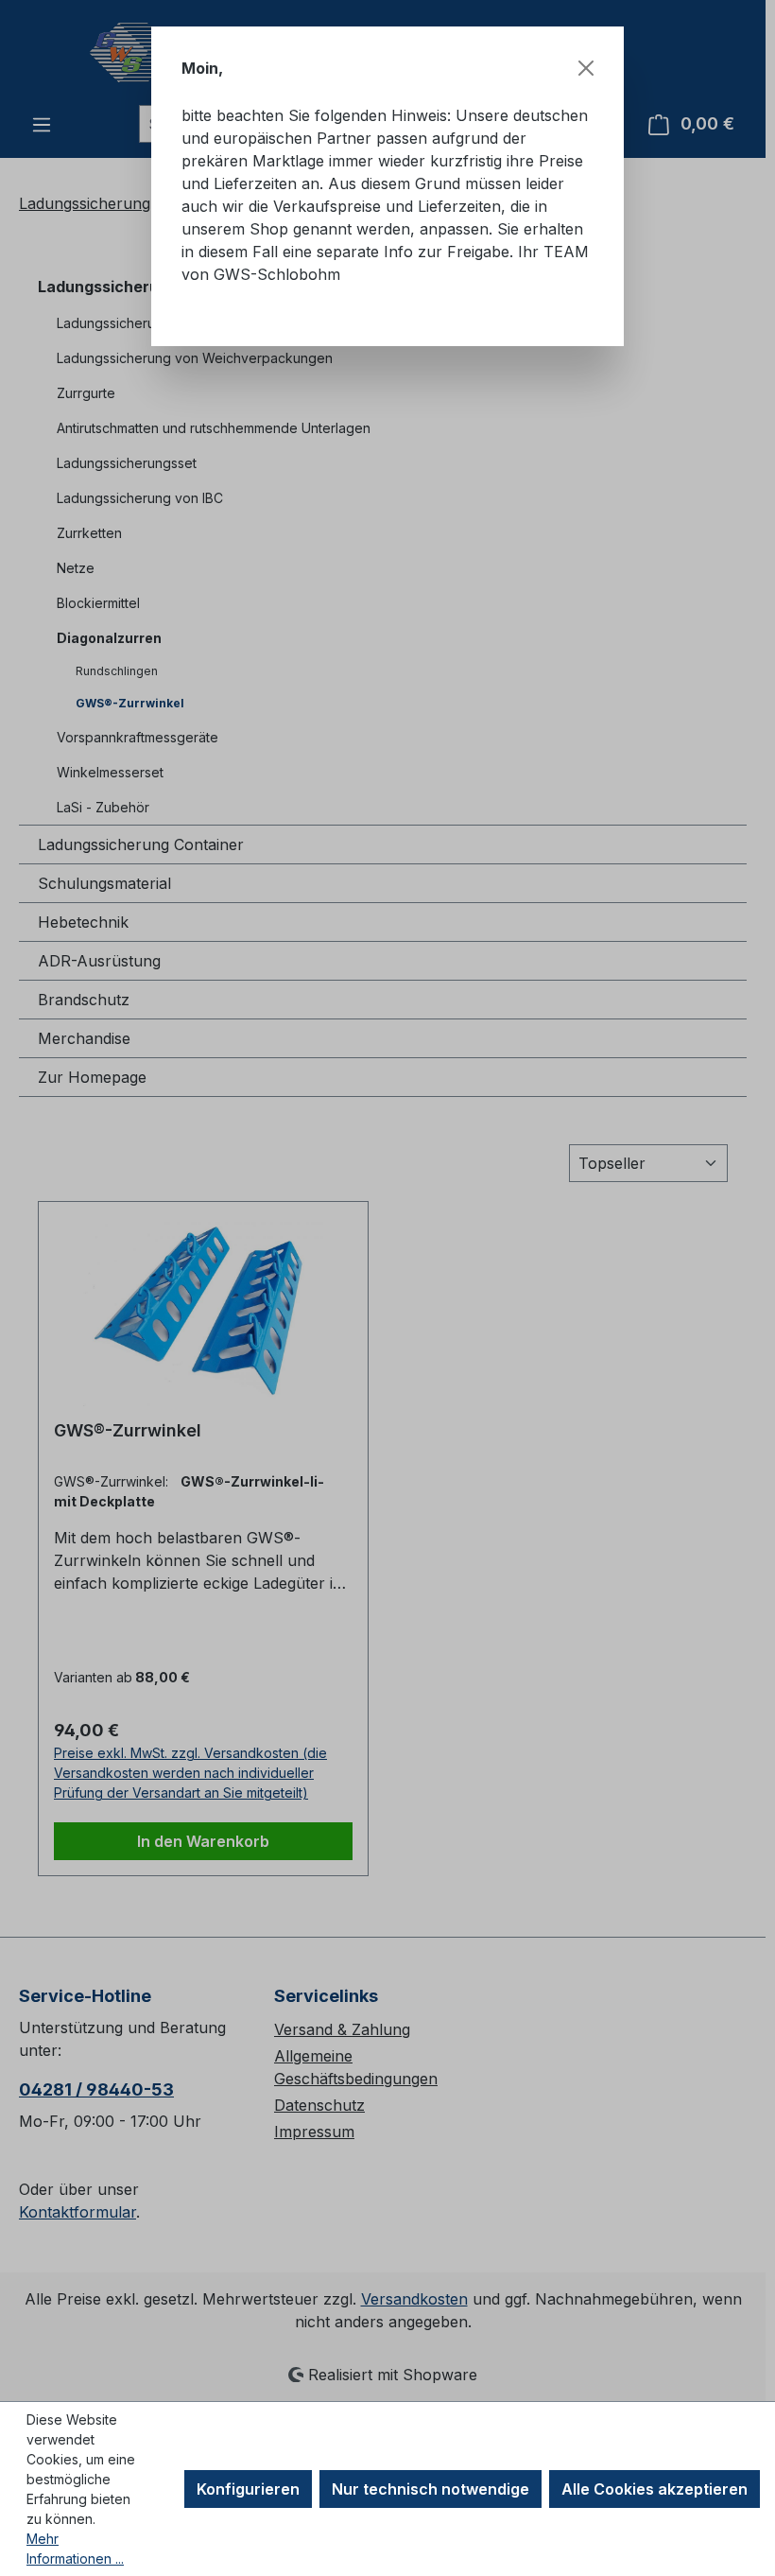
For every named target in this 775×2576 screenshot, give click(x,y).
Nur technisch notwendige (431, 2489)
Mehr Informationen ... (75, 2549)
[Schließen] (586, 68)
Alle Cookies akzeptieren (654, 2489)
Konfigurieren (248, 2489)
